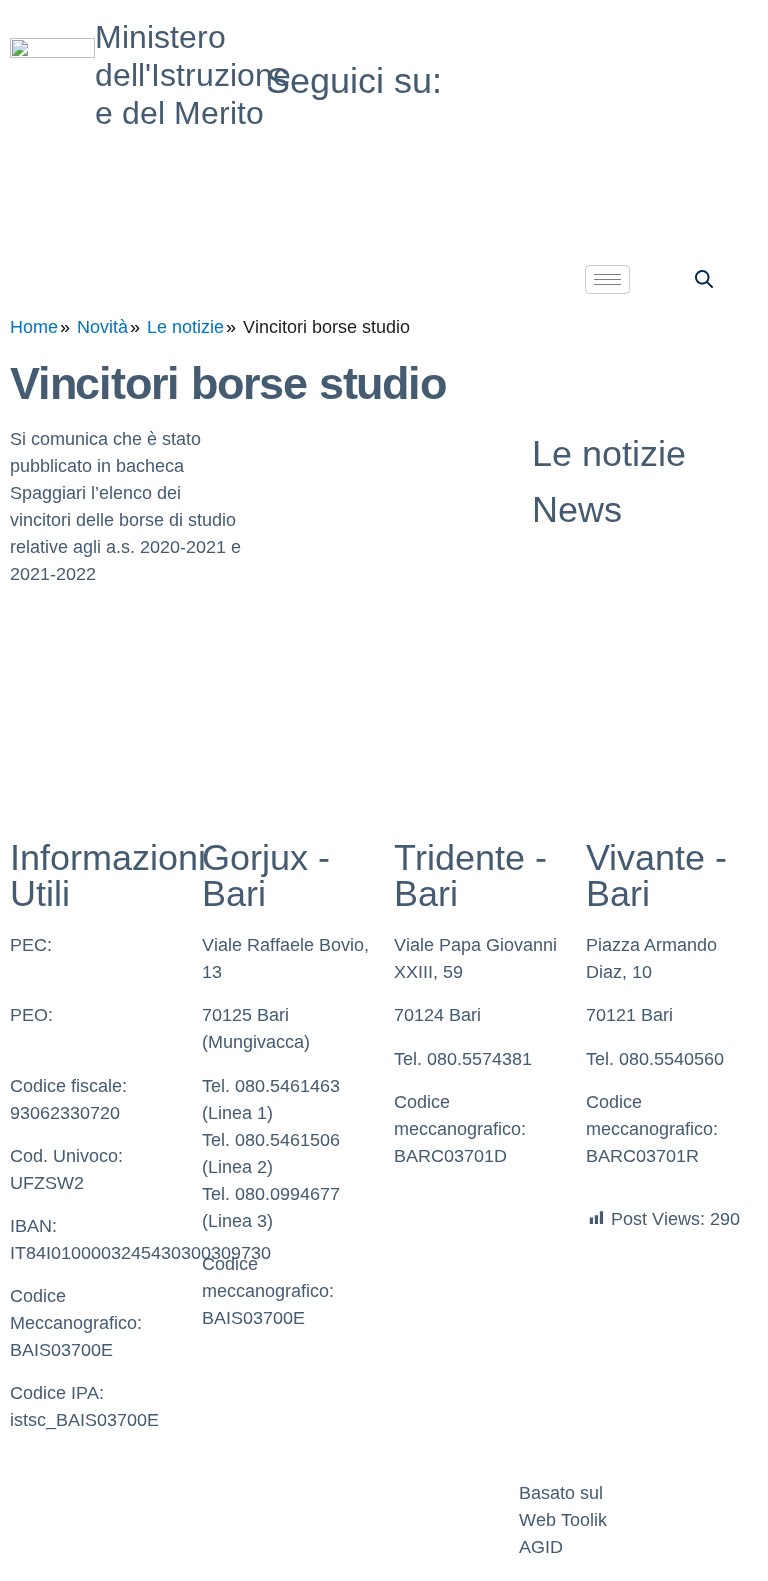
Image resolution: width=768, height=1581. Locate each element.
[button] (704, 278)
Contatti (300, 1493)
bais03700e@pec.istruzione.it (128, 972)
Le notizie (185, 327)
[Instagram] (640, 117)
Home (34, 327)
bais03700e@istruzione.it (111, 1042)
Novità (102, 327)
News (577, 509)
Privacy (49, 1493)
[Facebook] (640, 23)
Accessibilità (443, 1493)
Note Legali (190, 1493)
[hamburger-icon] (607, 279)
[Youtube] (640, 70)
